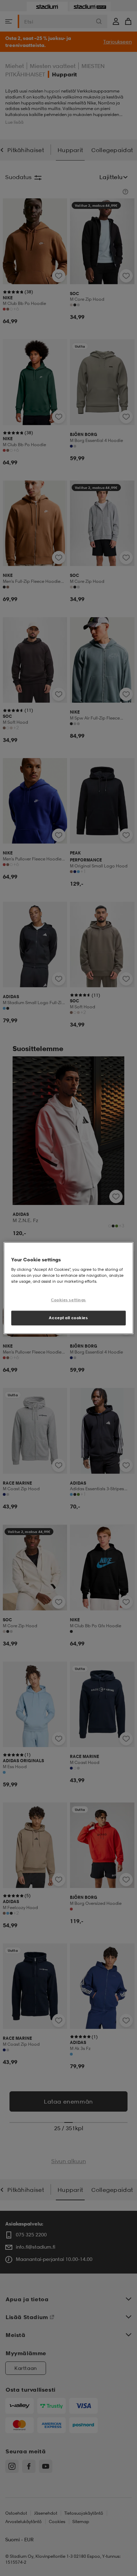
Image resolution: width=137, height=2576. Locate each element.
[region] (69, 1288)
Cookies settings (68, 1300)
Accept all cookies (68, 1317)
